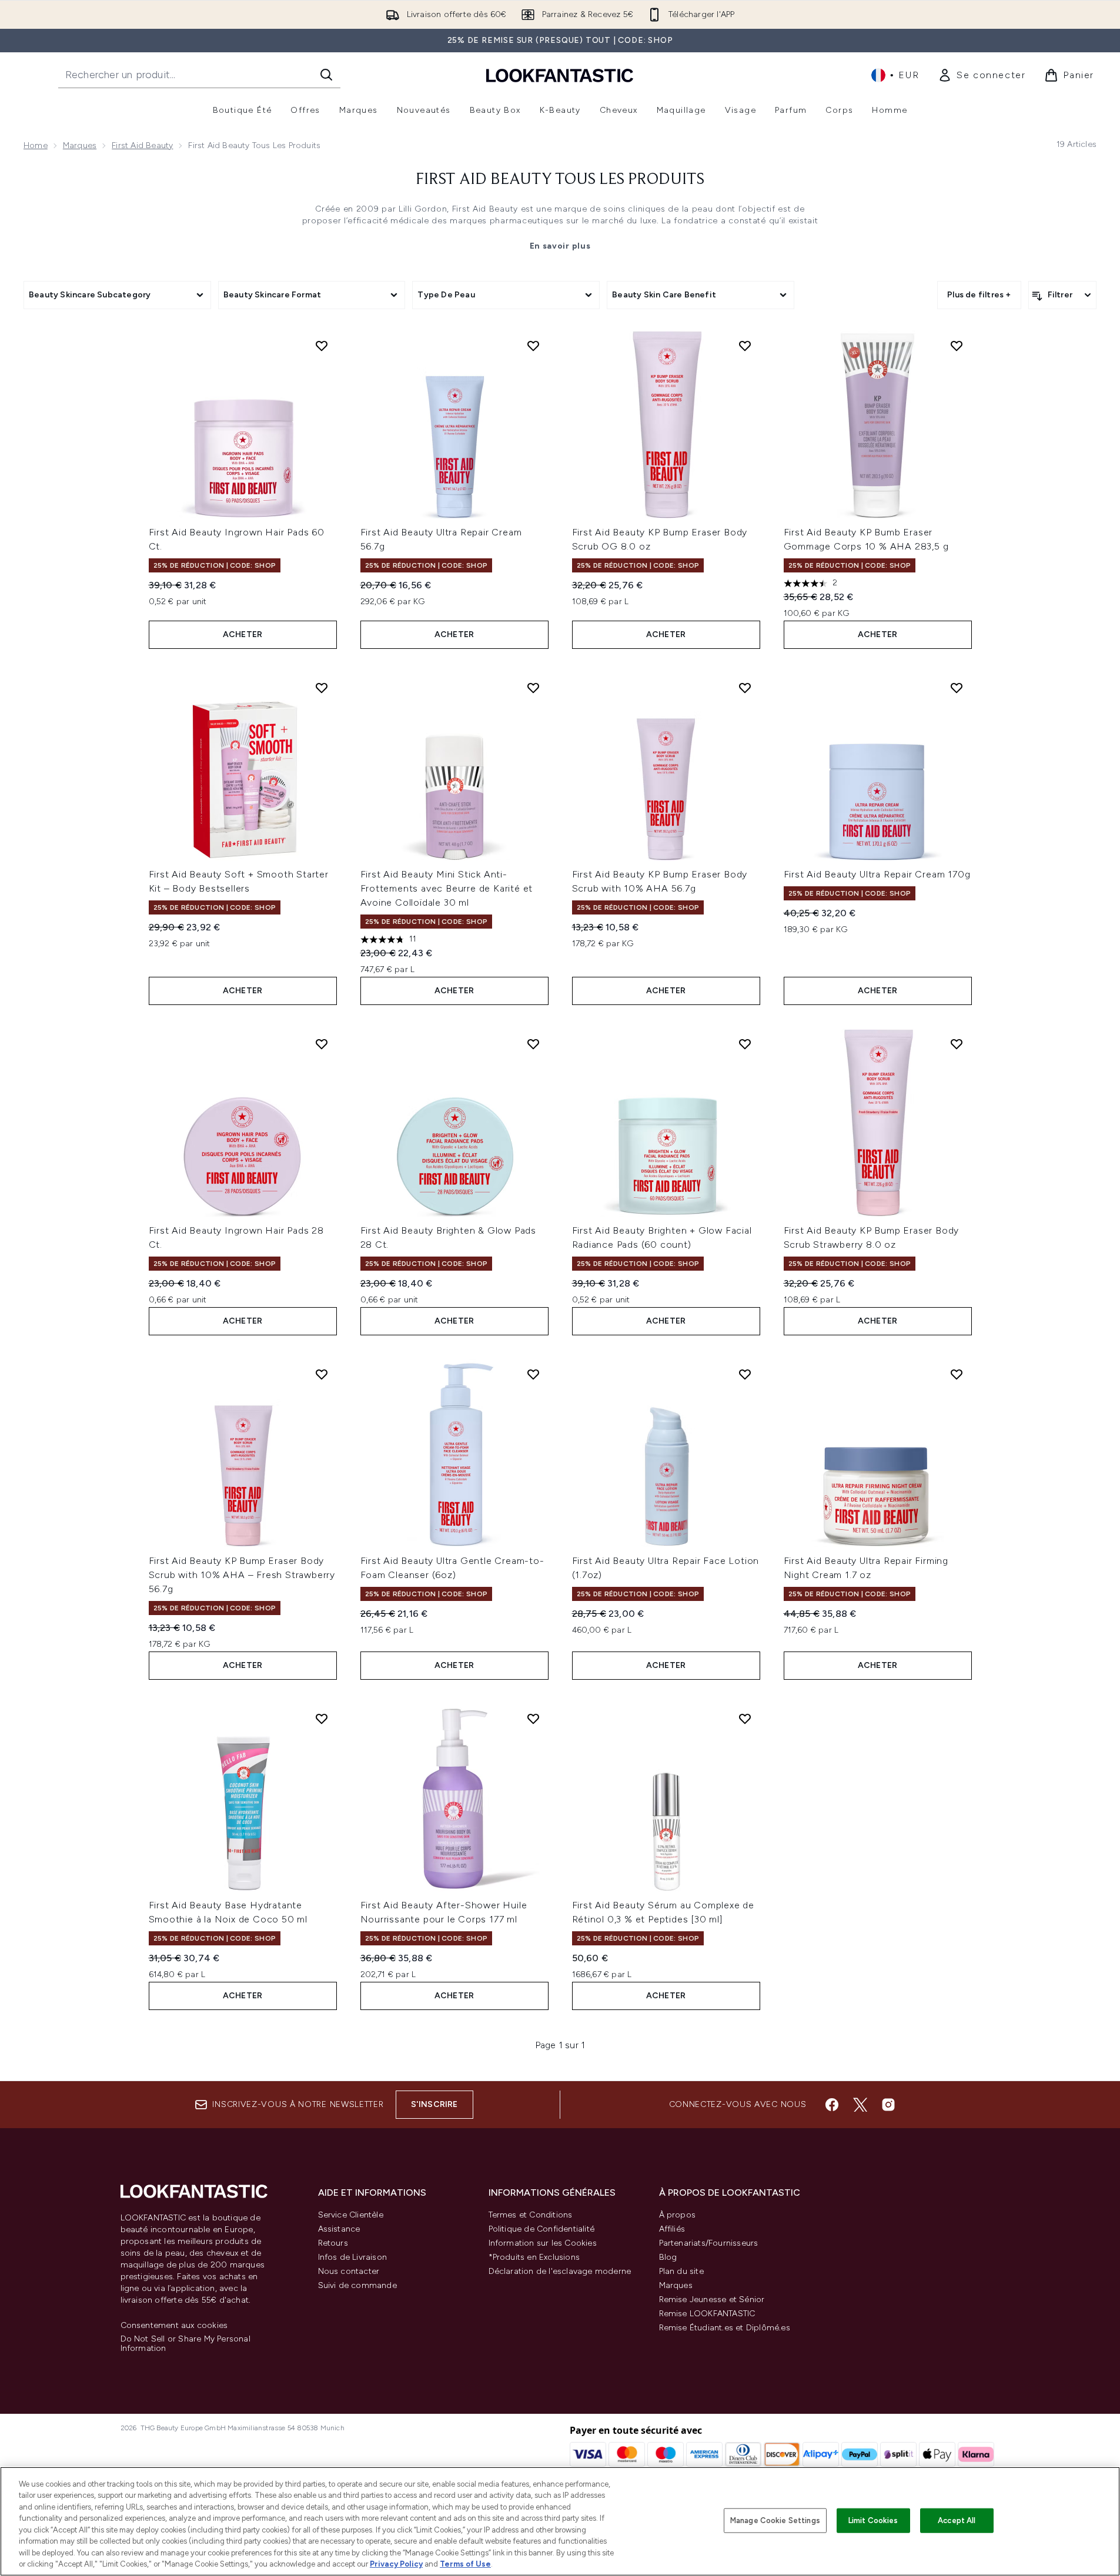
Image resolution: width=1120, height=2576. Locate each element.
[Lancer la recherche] (326, 75)
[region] (560, 2521)
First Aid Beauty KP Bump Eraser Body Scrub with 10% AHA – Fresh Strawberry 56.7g (242, 1575)
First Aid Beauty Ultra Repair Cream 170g (877, 874)
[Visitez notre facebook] (832, 2105)
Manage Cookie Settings (775, 2520)
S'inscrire (434, 2104)
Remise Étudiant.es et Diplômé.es (725, 2328)
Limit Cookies (873, 2520)
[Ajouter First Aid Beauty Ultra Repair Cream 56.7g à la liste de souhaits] (533, 346)
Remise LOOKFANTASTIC (707, 2314)
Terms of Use (465, 2564)
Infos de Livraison (353, 2257)
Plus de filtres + (979, 295)
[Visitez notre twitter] (860, 2105)
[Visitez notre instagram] (888, 2105)
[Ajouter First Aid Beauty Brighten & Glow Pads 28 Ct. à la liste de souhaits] (533, 1044)
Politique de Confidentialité (542, 2229)
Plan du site (681, 2271)
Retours (333, 2243)
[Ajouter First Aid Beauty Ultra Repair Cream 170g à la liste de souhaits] (957, 688)
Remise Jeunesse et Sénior (712, 2299)
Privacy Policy (396, 2564)
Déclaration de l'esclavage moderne (560, 2271)
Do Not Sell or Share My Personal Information (185, 2344)
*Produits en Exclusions (534, 2257)
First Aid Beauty (142, 145)
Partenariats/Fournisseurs (709, 2243)
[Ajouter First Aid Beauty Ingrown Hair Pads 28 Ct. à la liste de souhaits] (322, 1044)
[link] (982, 75)
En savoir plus (560, 246)
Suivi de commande (357, 2285)
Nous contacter (349, 2271)
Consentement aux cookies (174, 2326)
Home (36, 145)
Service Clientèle (351, 2215)
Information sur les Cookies (543, 2243)
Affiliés (672, 2229)
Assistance (339, 2229)
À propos (678, 2215)
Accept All (957, 2520)
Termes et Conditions (531, 2215)
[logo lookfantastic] (560, 75)
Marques (80, 145)
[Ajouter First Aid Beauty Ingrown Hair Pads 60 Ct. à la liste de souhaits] (322, 346)
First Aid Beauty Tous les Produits (560, 180)
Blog (668, 2257)
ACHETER (243, 634)
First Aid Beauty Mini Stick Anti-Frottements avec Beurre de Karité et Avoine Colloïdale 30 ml (447, 888)
